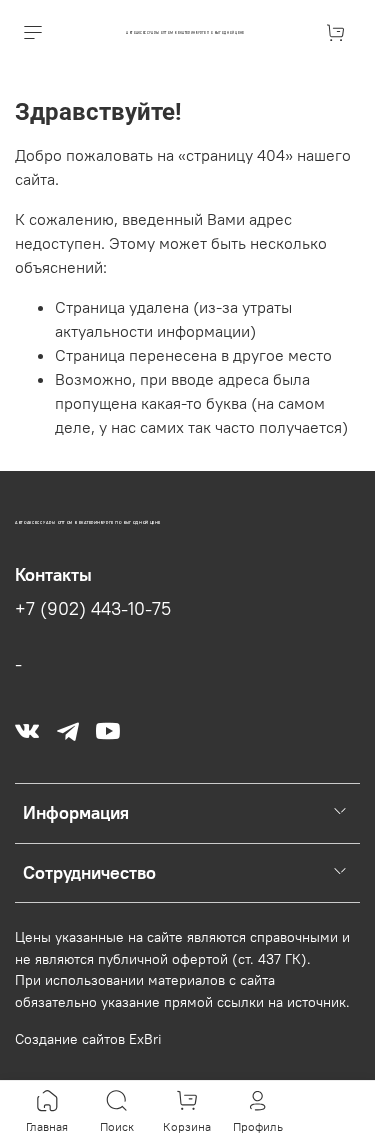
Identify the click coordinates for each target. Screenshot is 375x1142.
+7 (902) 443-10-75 (93, 609)
